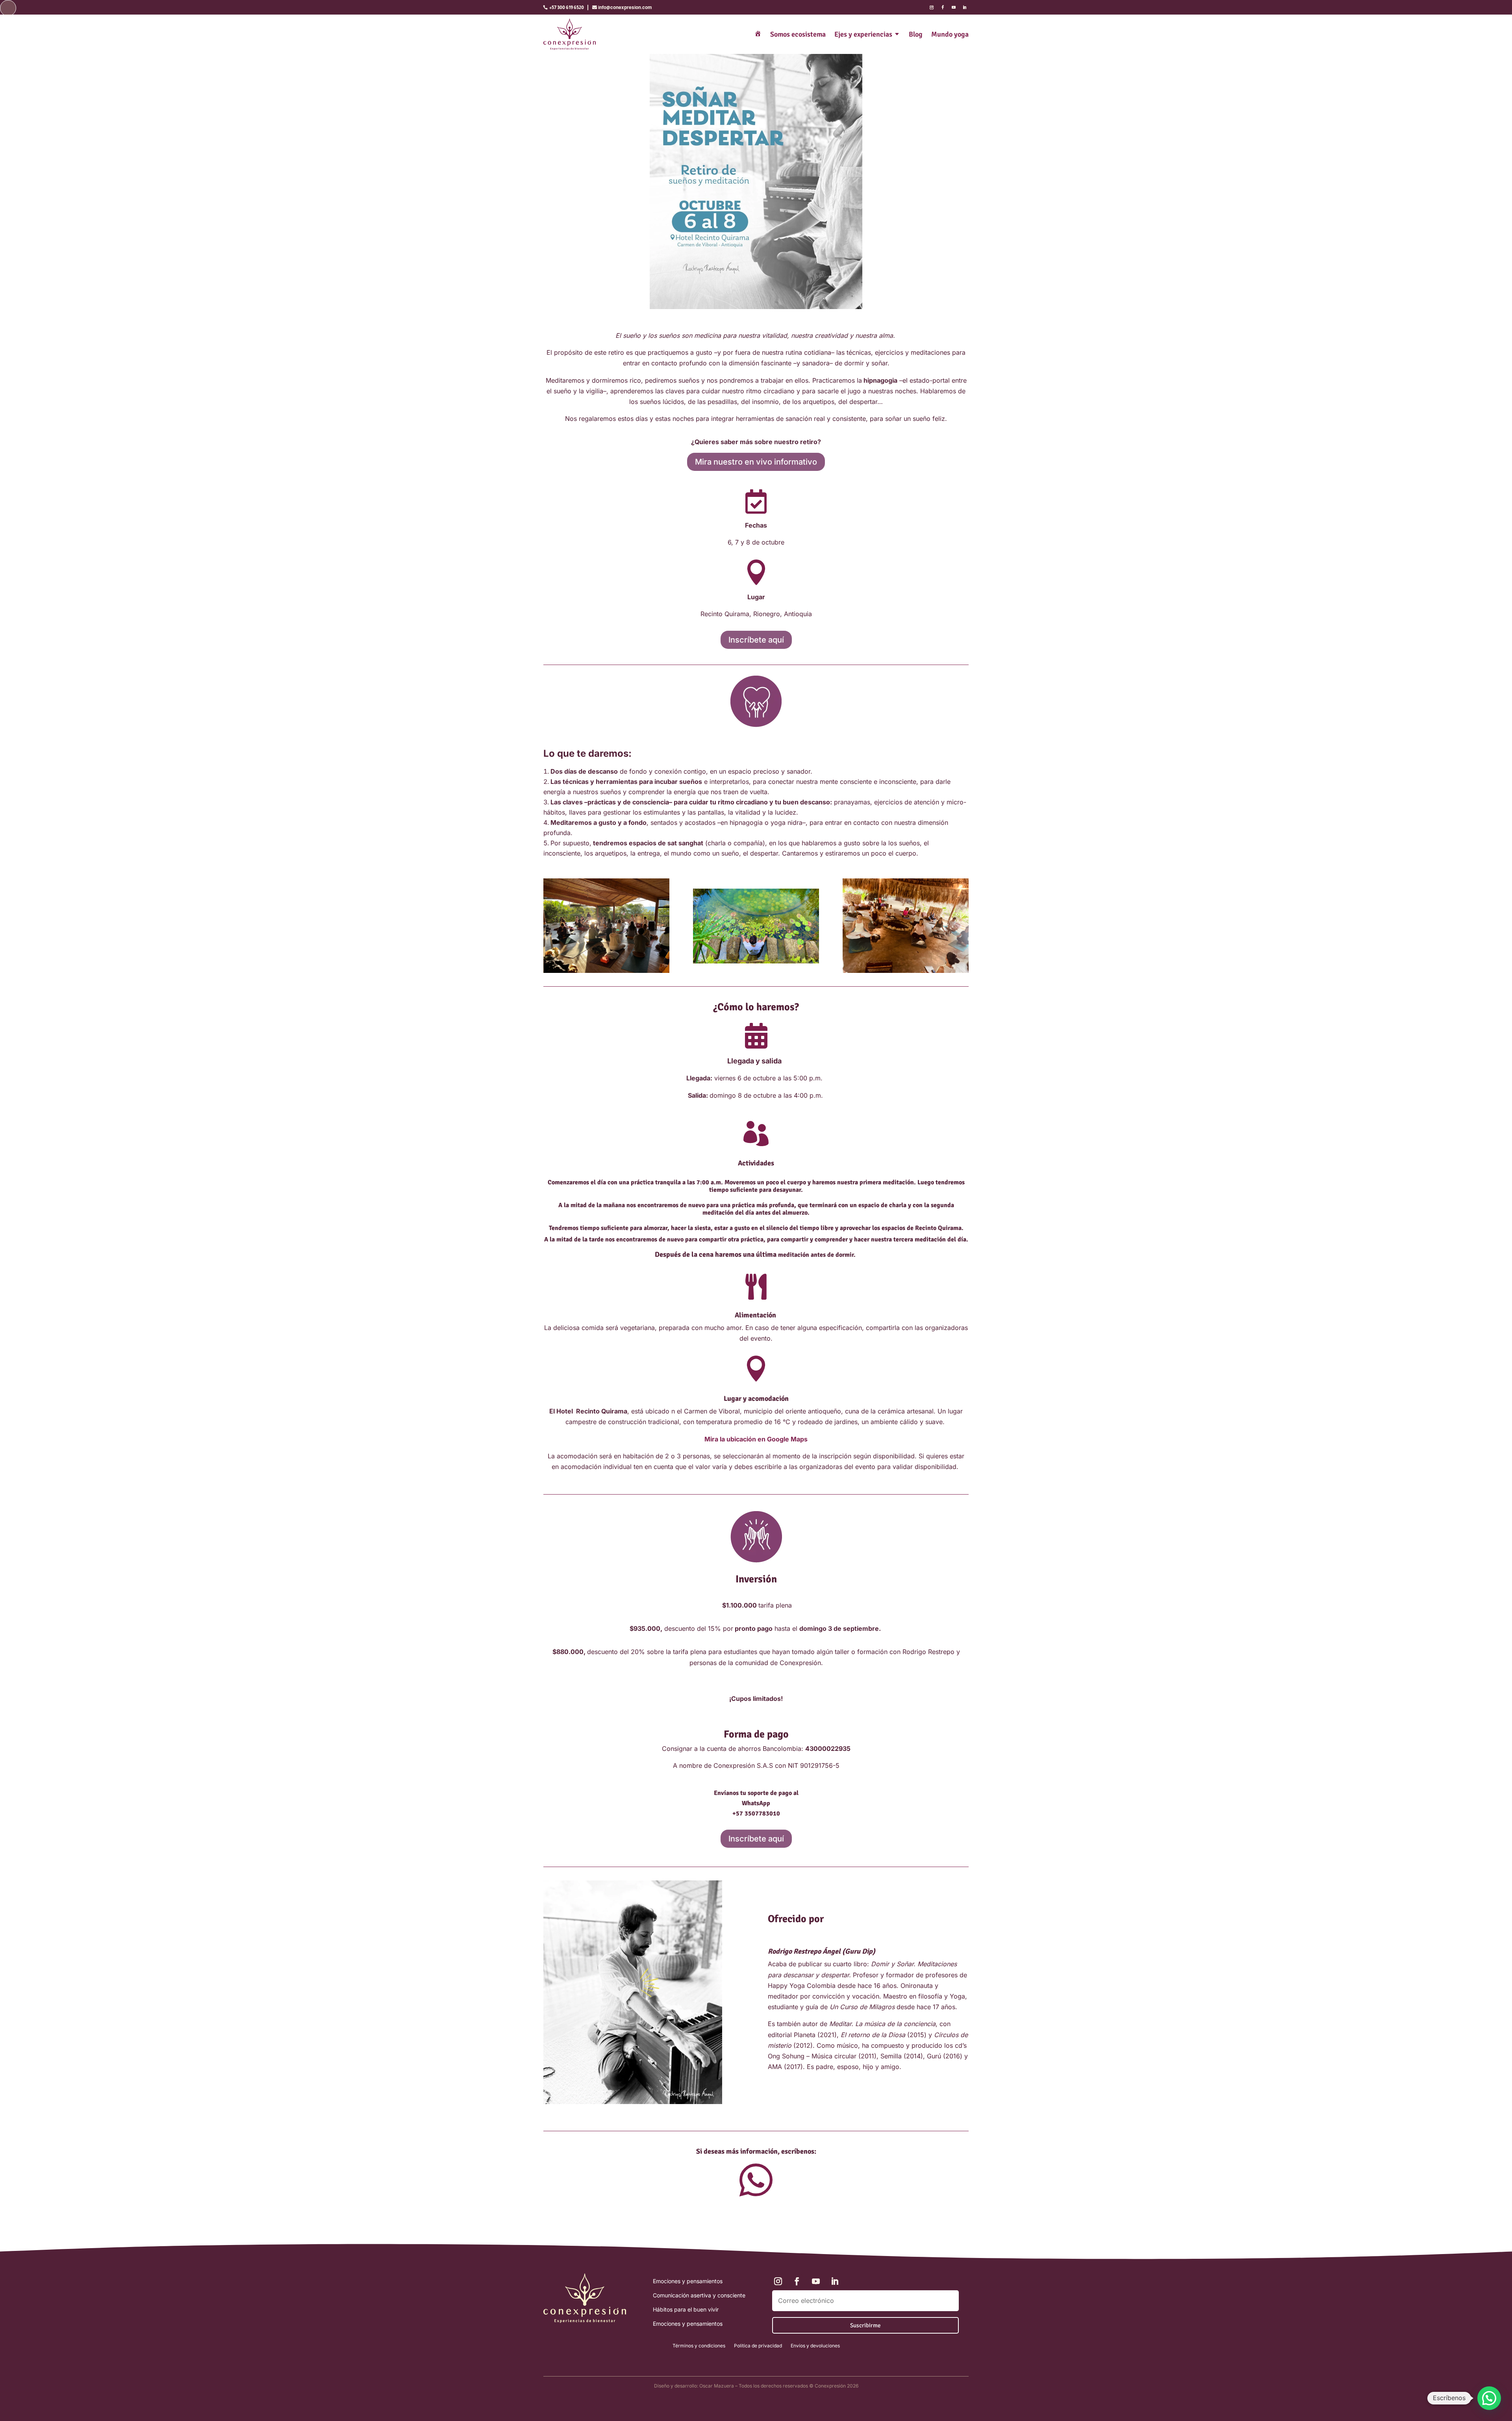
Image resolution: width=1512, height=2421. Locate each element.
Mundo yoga (950, 34)
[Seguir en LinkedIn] (965, 7)
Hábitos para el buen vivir (686, 2309)
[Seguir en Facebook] (943, 7)
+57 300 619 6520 (567, 7)
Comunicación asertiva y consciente (699, 2295)
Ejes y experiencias (863, 34)
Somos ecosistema (798, 34)
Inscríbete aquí (756, 640)
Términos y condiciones (699, 2346)
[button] (1489, 2398)
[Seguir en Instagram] (932, 7)
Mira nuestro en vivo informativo (756, 462)
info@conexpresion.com (625, 7)
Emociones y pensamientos (688, 2281)
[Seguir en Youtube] (954, 7)
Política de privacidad (758, 2346)
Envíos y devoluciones (815, 2346)
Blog (916, 34)
